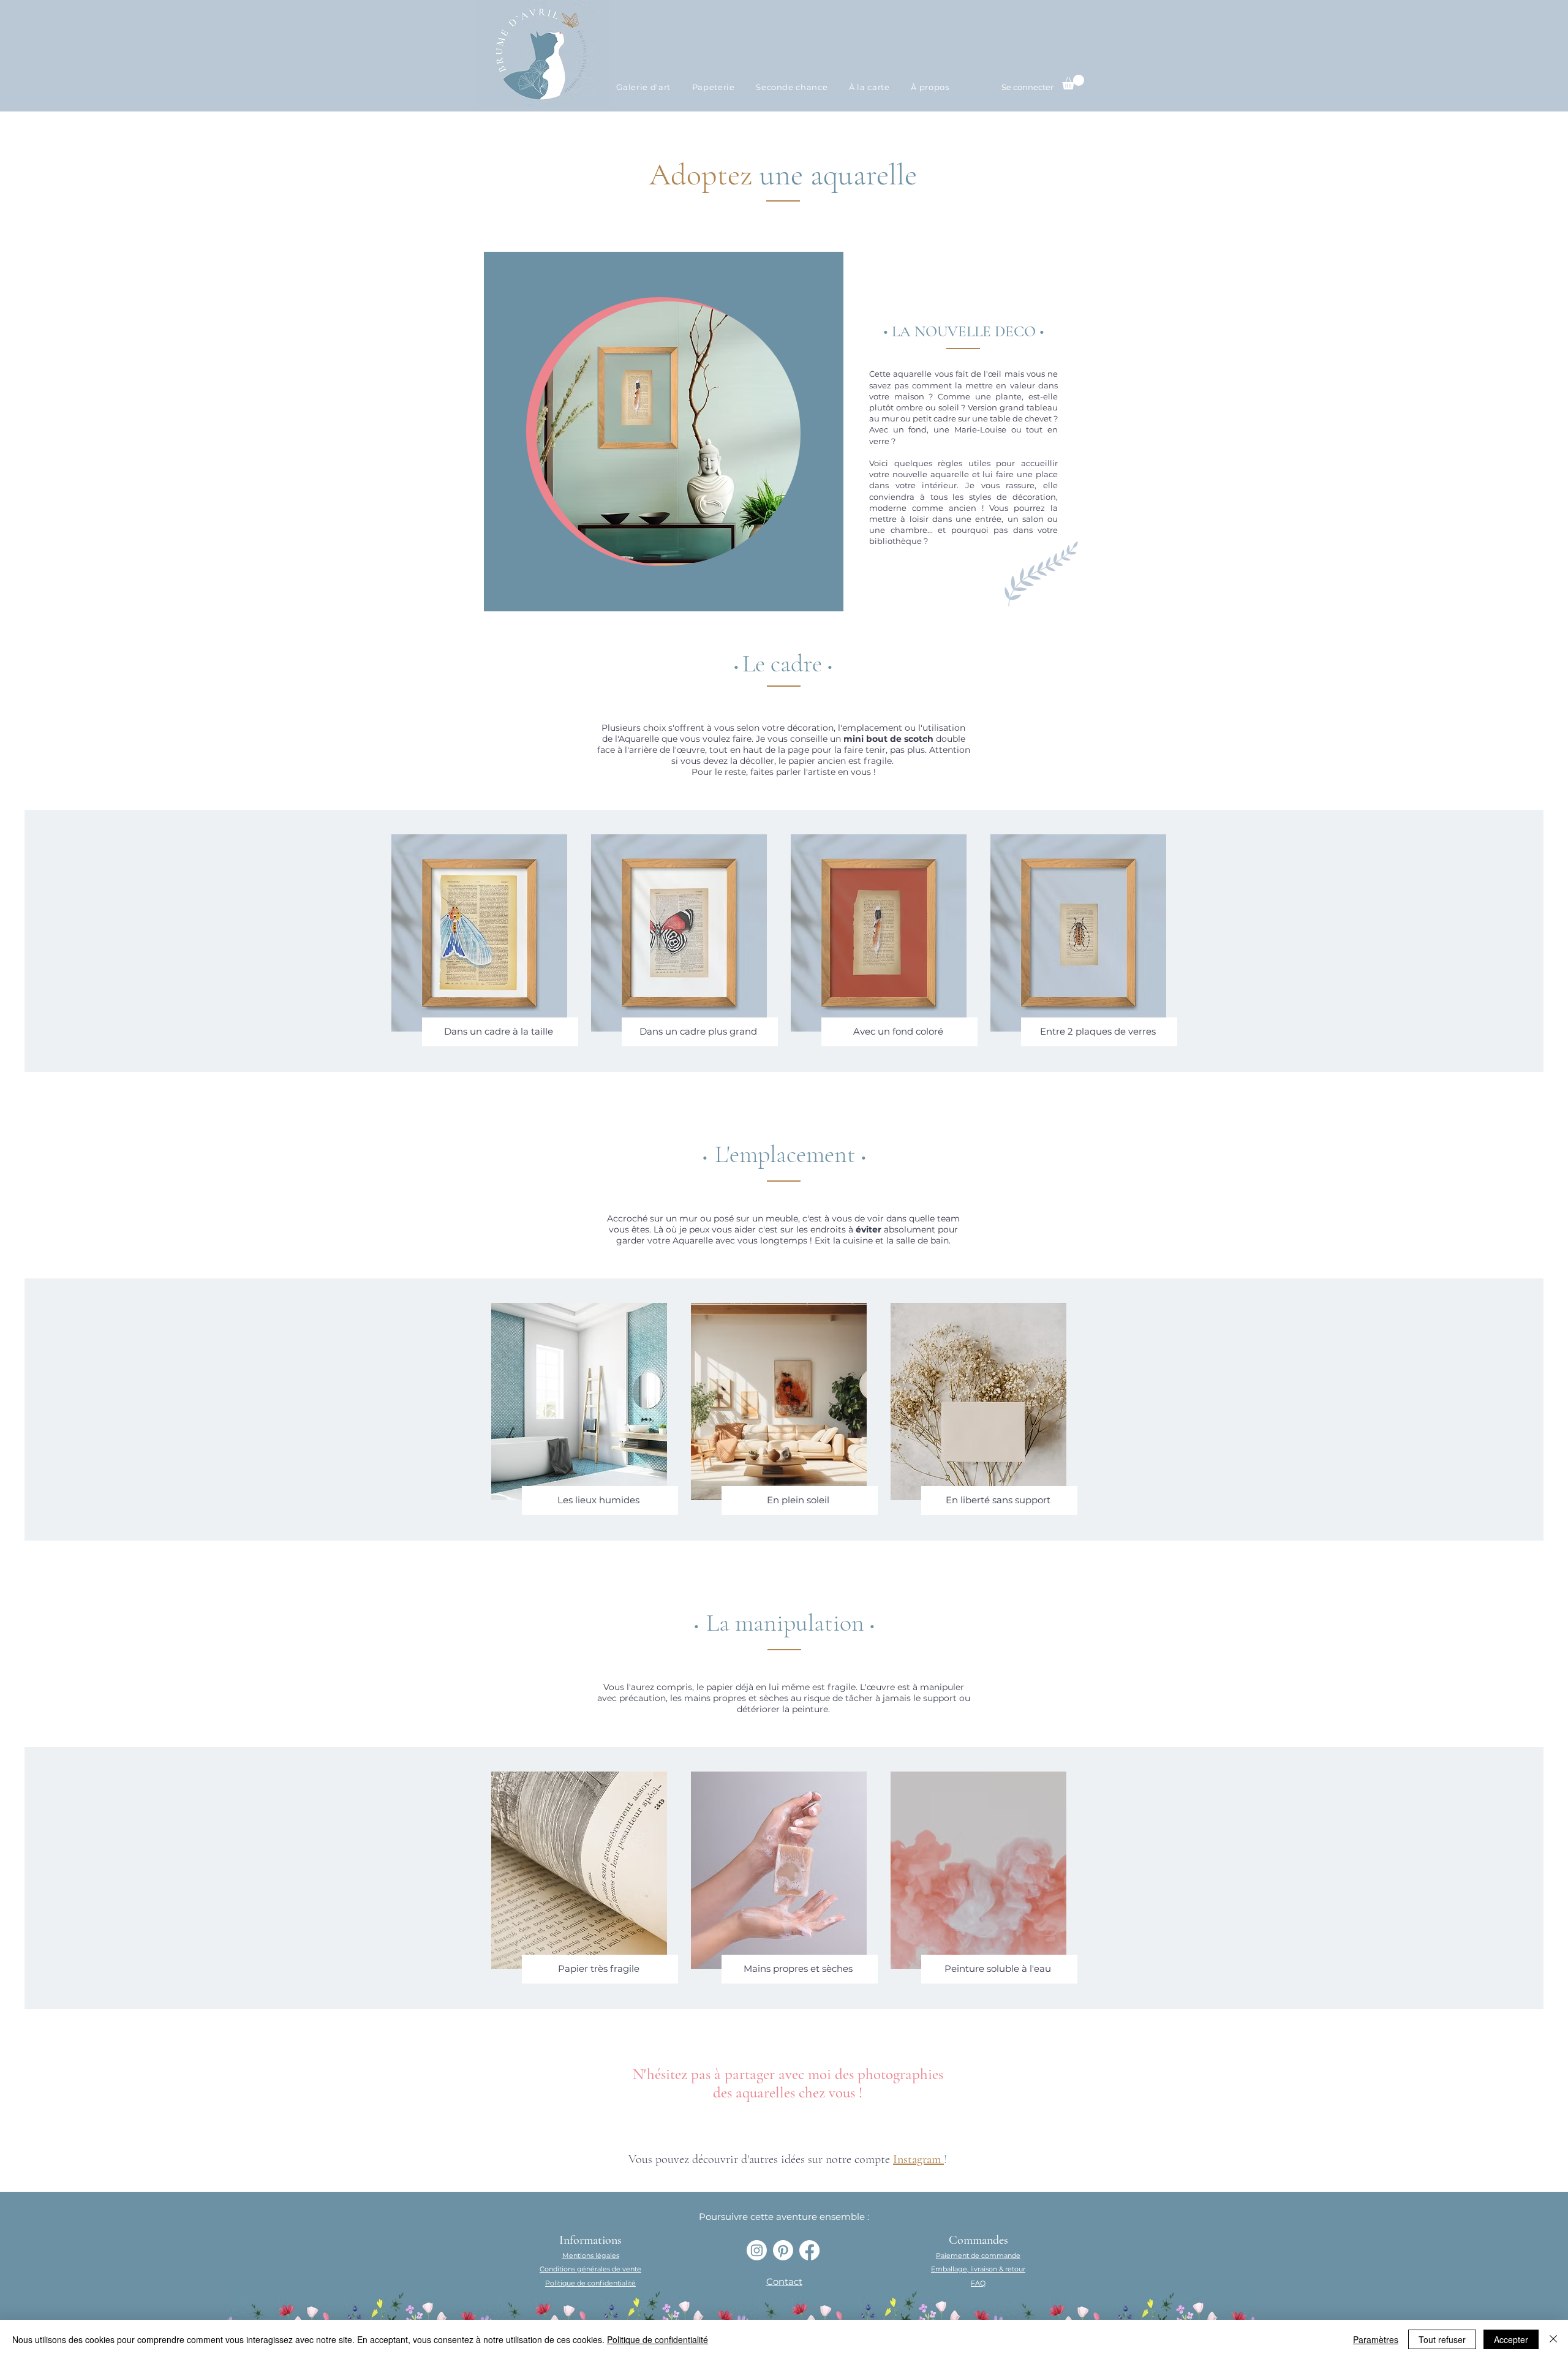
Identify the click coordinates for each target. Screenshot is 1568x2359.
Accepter (1511, 2339)
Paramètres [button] (1376, 2339)
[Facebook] (809, 2250)
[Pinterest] (783, 2250)
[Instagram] (757, 2250)
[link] (1073, 82)
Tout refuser (1442, 2339)
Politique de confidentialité (658, 2339)
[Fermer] (1553, 2339)
